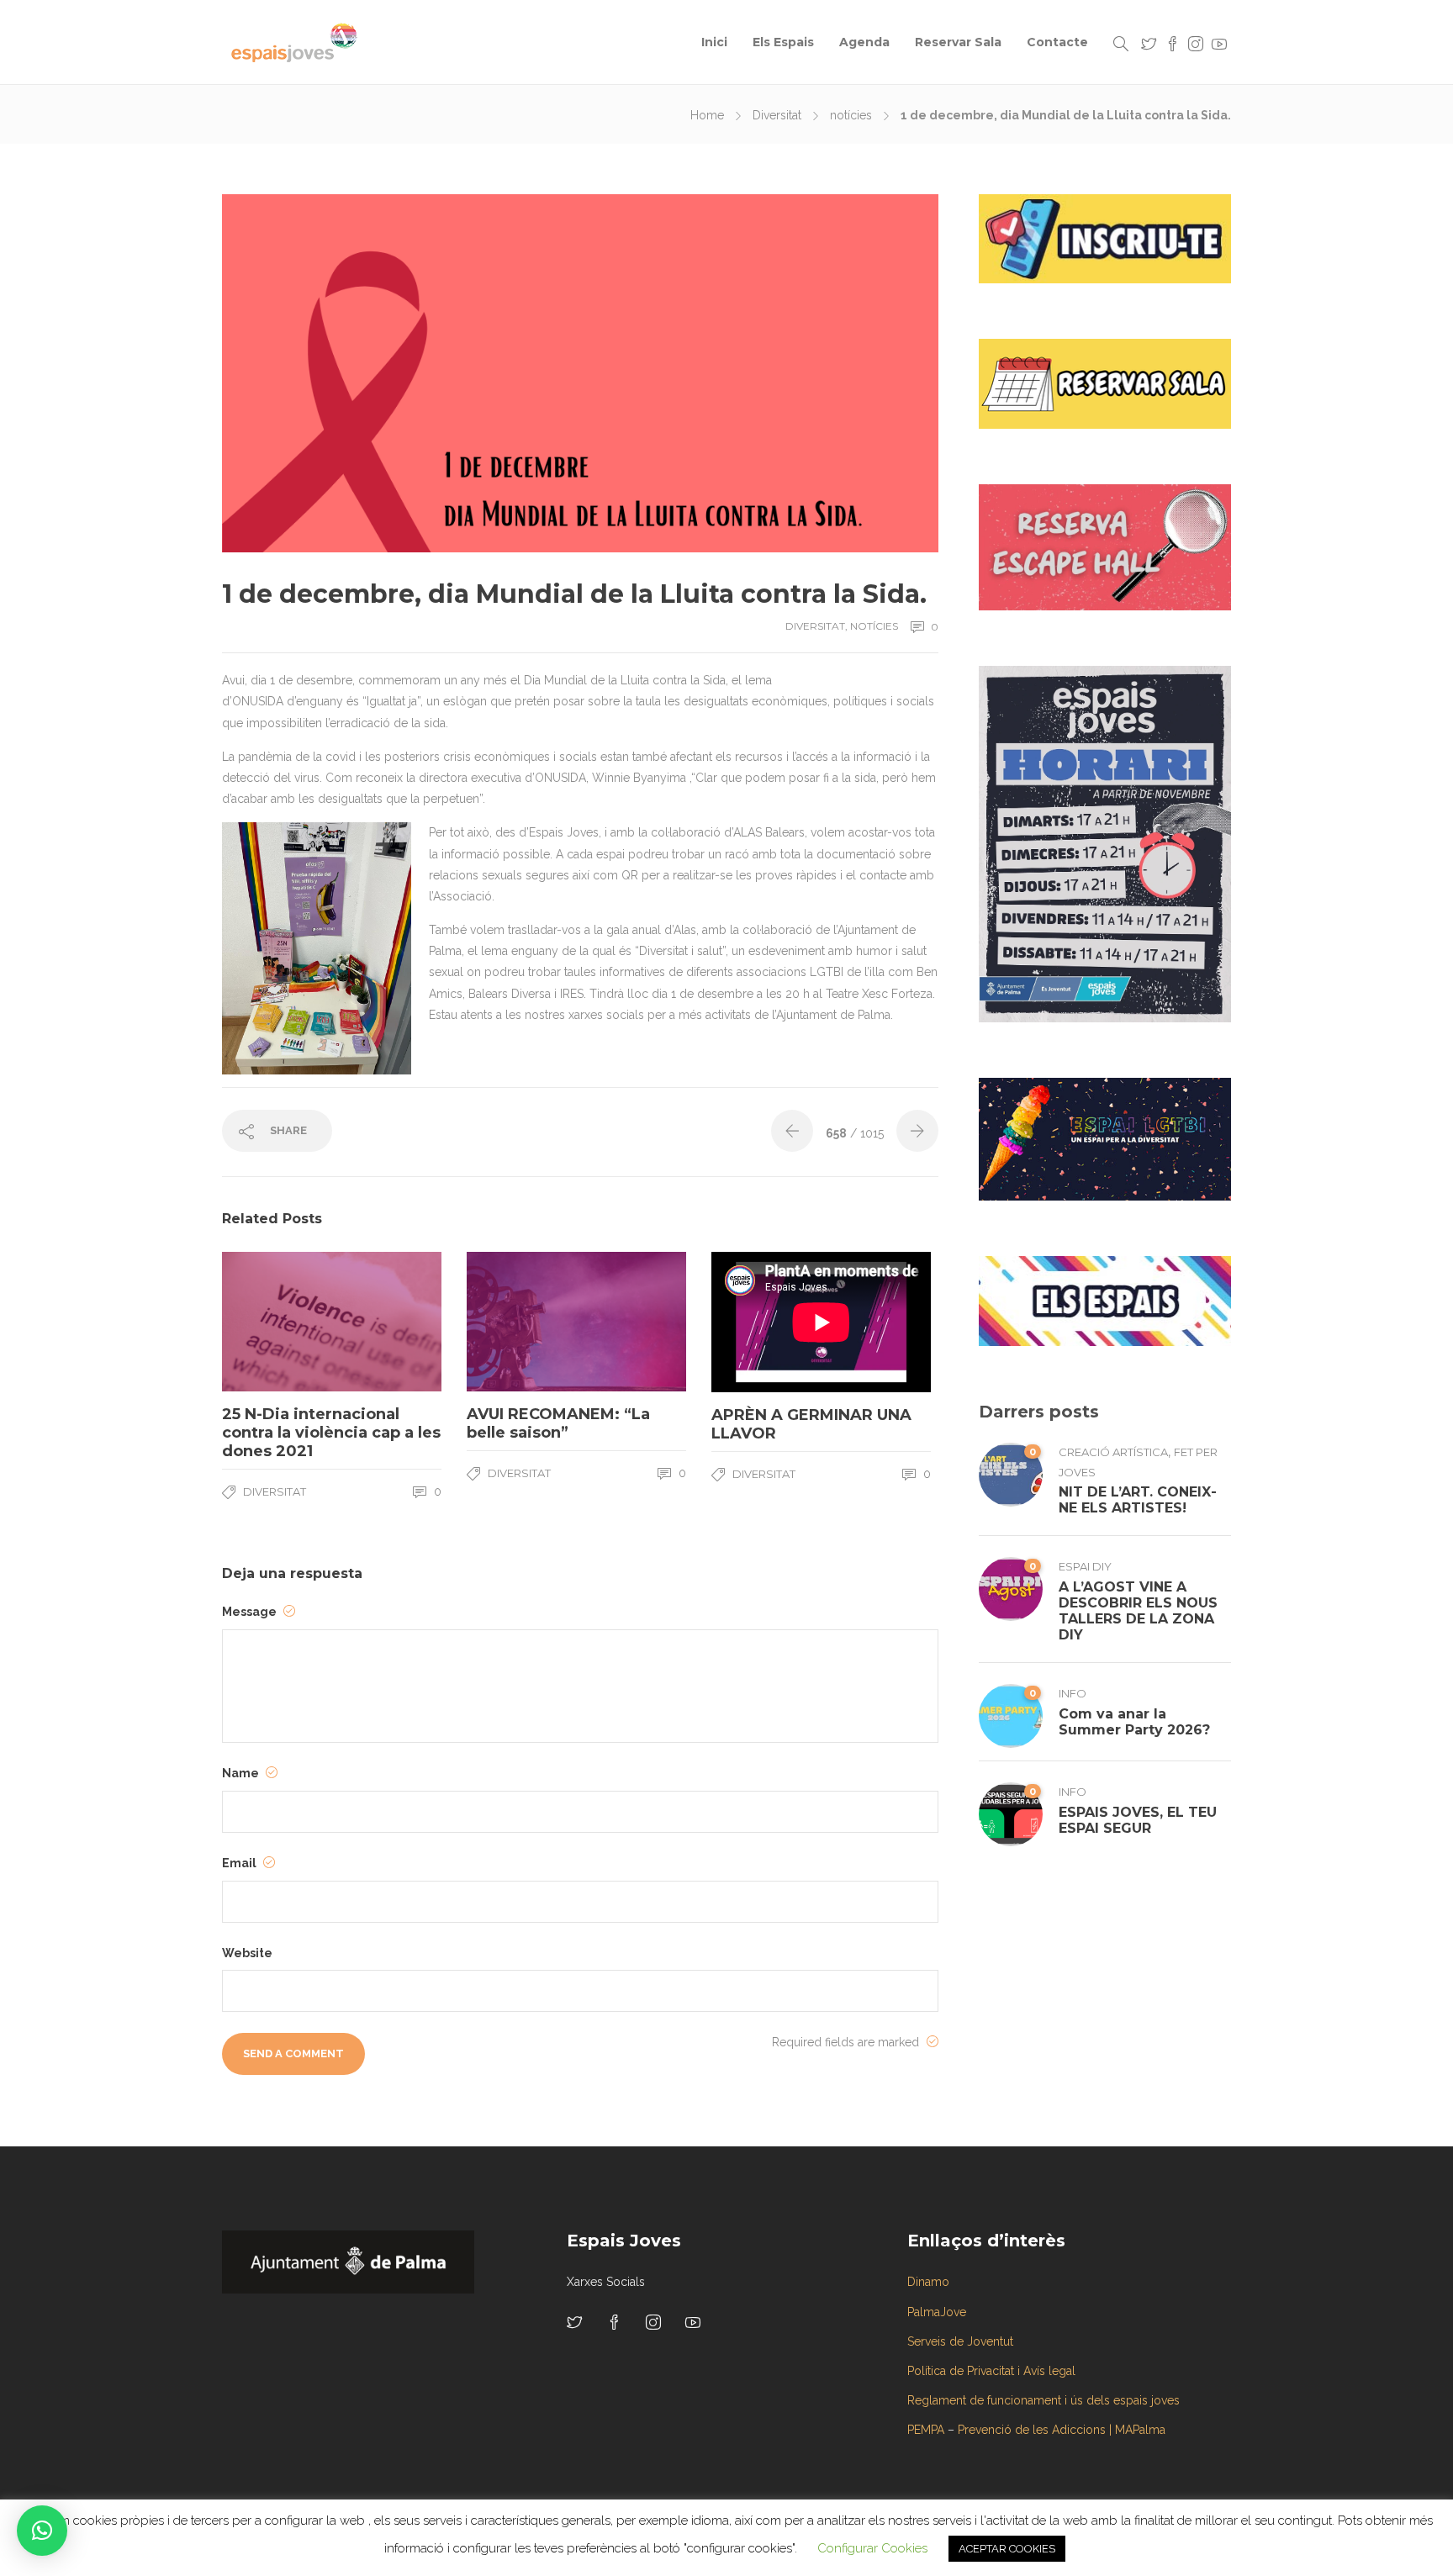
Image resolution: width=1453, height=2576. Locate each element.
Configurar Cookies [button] (872, 2548)
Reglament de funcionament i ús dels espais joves (1044, 2400)
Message (251, 1612)
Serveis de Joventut (960, 2341)
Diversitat (777, 115)
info (1073, 1693)
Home (707, 115)
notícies (851, 115)
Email (240, 1863)
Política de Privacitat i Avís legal (991, 2371)
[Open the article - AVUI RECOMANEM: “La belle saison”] (522, 1322)
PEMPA (926, 2430)
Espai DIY (1085, 1566)
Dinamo (928, 2282)
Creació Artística (1113, 1452)
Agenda (864, 42)
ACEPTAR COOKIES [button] (1007, 2549)
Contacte (1057, 42)
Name (242, 1773)
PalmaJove (937, 2312)
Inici (714, 42)
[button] (42, 2531)
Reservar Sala (958, 42)
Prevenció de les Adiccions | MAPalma (1062, 2430)
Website (247, 1953)
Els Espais (783, 42)
